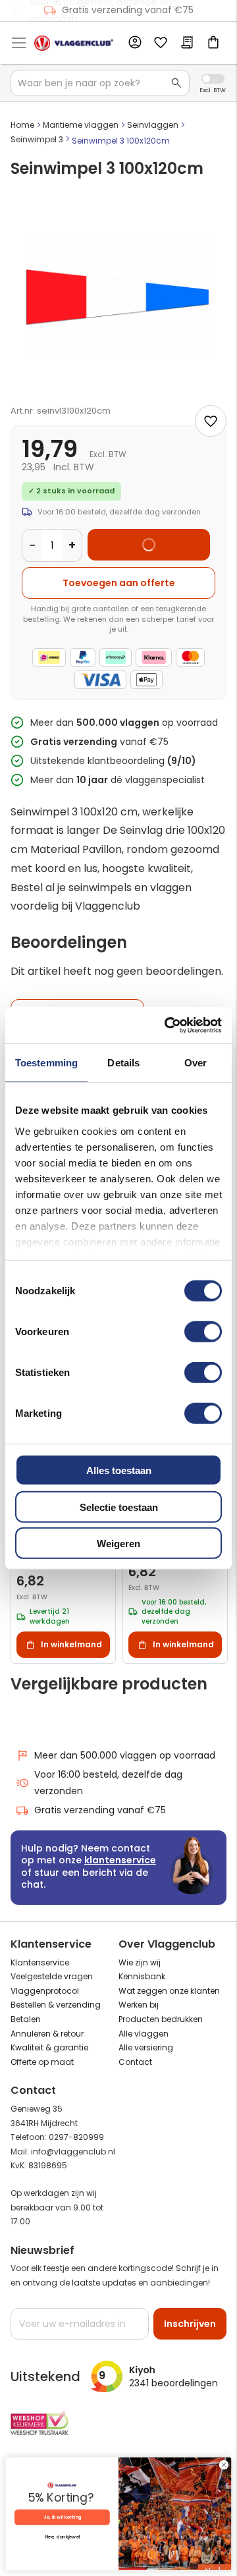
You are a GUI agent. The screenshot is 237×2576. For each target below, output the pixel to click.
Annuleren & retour (47, 2034)
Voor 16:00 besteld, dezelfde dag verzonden (108, 1783)
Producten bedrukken (161, 2019)
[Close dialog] (224, 2465)
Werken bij (139, 2005)
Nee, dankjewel (63, 2537)
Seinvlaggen (153, 125)
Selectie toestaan (119, 1507)
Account (134, 43)
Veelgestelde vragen (52, 1976)
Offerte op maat (42, 2062)
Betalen (26, 2019)
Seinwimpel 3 (37, 139)
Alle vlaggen (144, 2034)
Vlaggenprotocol (45, 1991)
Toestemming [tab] (46, 1063)
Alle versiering (146, 2047)
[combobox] (100, 83)
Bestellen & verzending (56, 2005)
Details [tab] (123, 1063)
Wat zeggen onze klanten (169, 1991)
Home (22, 125)
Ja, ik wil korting (63, 2517)
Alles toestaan (119, 1470)
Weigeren (118, 1544)
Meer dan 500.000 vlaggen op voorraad (125, 1755)
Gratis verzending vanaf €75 (128, 10)
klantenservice (120, 1860)
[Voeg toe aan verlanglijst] (211, 421)
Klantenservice (40, 1962)
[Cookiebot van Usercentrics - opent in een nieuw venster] (167, 1025)
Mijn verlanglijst (161, 43)
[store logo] (74, 43)
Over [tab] (196, 1063)
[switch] (203, 1333)
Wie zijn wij (140, 1962)
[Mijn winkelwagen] (213, 43)
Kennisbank (142, 1976)
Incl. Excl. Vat (213, 79)
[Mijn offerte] (187, 43)
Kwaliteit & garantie (49, 2047)
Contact (135, 2062)
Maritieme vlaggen (81, 125)
